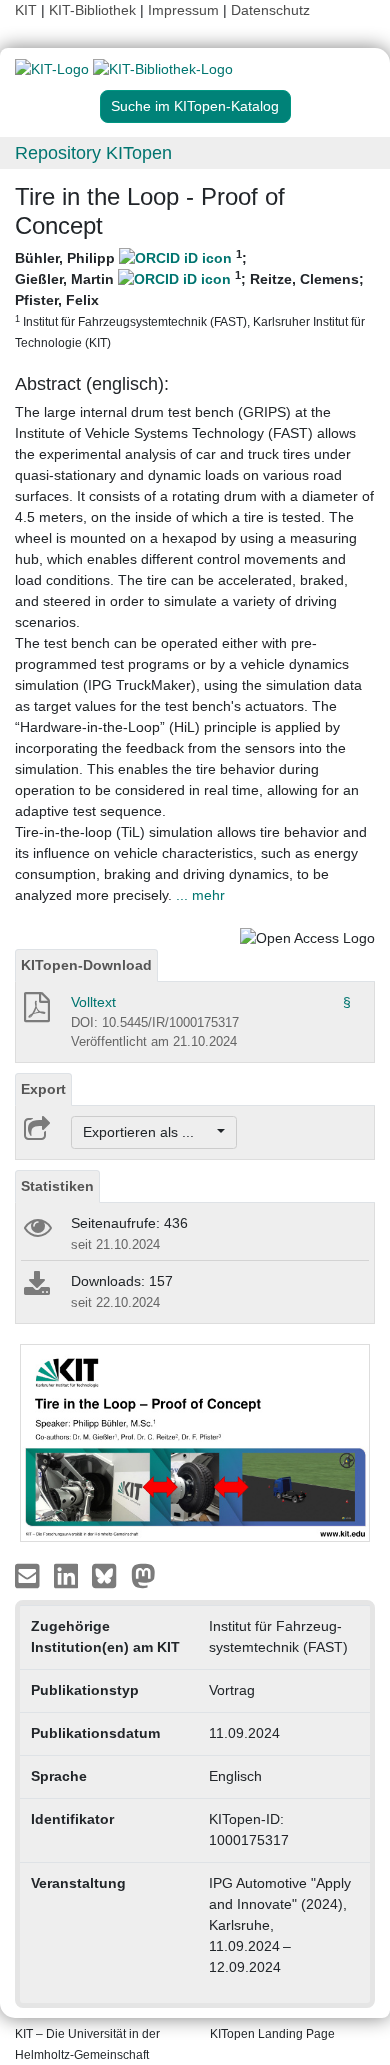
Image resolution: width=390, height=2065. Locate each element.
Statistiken (57, 1186)
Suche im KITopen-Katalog (195, 106)
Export (43, 1089)
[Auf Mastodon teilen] (143, 1575)
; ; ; (190, 298)
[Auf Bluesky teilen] (109, 1575)
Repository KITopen (93, 153)
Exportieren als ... (148, 1132)
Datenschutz (270, 10)
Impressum (183, 10)
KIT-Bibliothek (94, 10)
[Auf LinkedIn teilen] (68, 1575)
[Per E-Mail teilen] (29, 1575)
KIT (26, 10)
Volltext (93, 1002)
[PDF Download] (35, 1013)
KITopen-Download (86, 965)
